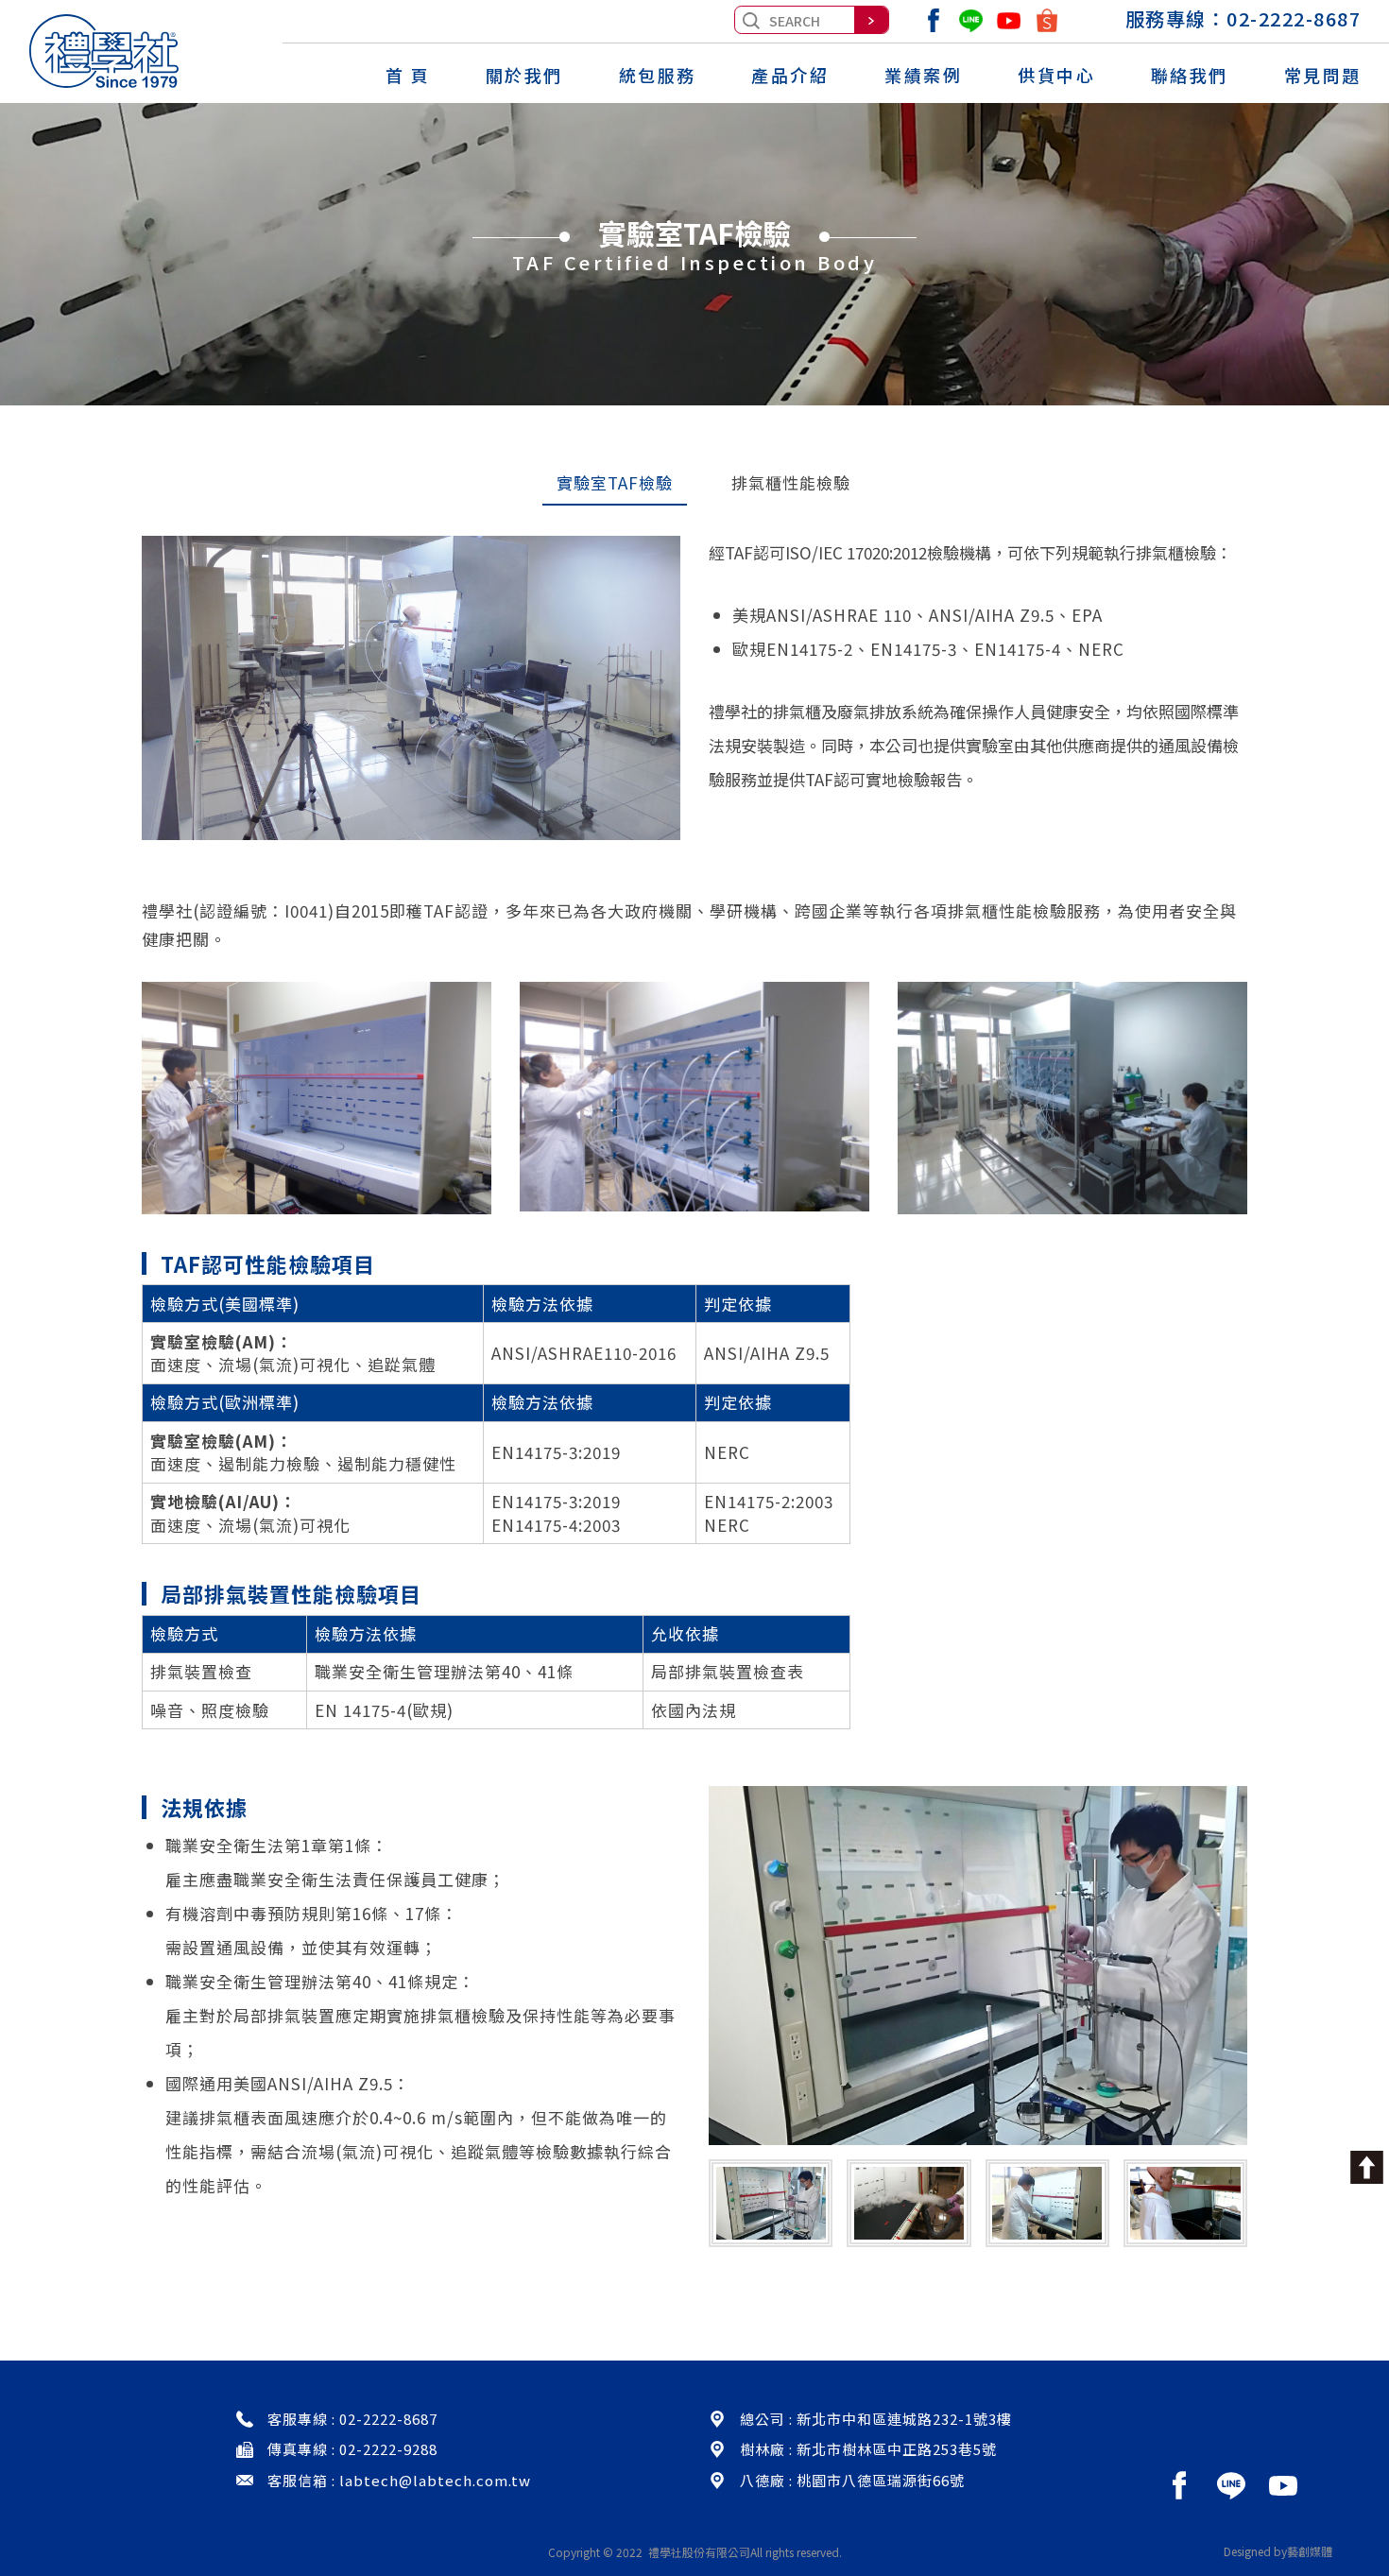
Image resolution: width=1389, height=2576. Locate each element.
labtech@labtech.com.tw (435, 2480)
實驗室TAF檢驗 (615, 482)
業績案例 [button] (923, 76)
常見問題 (1323, 75)
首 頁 (408, 75)
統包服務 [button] (658, 76)
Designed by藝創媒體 (1278, 2551)
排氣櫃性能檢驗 (791, 482)
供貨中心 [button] (1056, 76)
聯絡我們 (1190, 75)
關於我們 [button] (524, 76)
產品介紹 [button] (790, 76)
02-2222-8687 (1294, 18)
